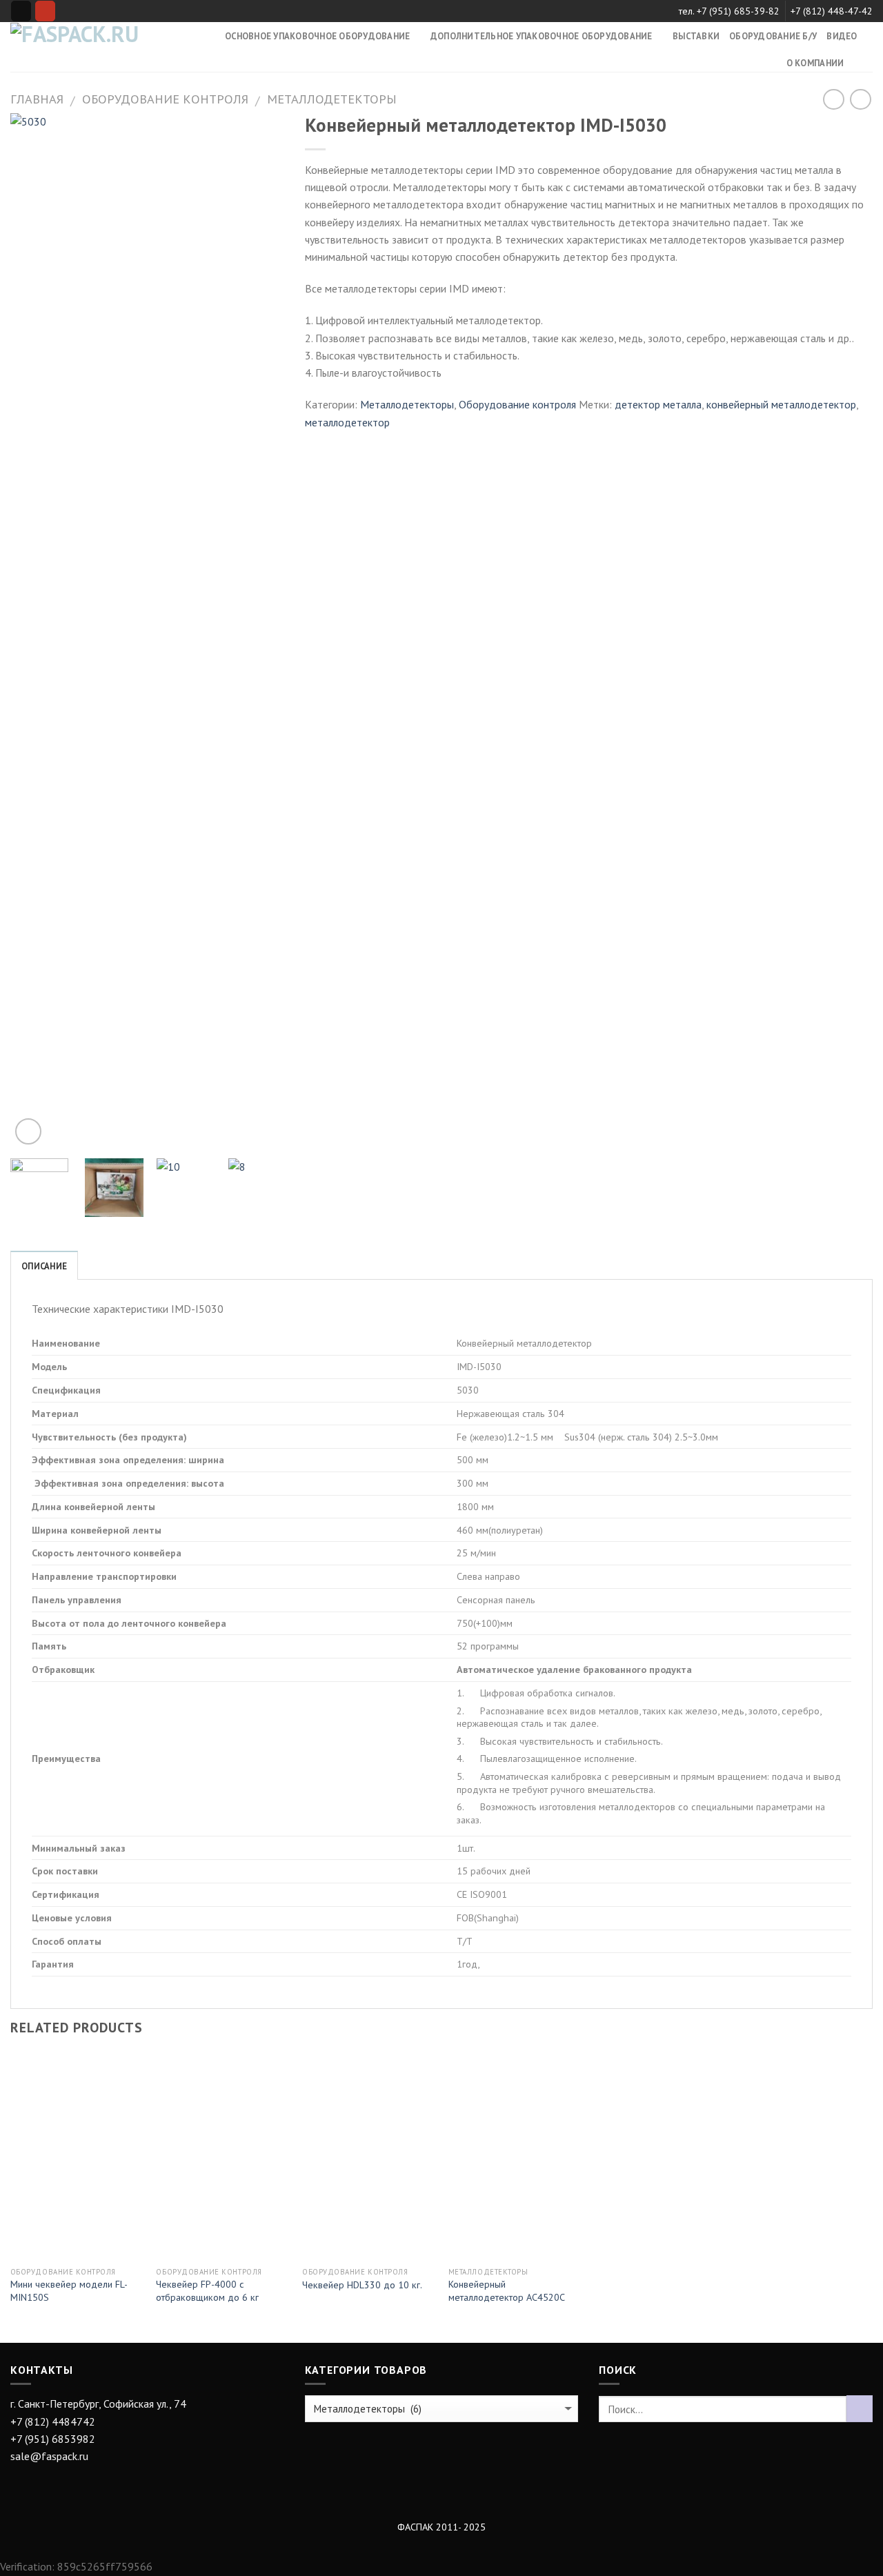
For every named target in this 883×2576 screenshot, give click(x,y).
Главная (37, 99)
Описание (44, 1266)
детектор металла (658, 404)
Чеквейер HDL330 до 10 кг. (362, 2285)
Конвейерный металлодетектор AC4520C (507, 2291)
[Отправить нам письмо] (21, 11)
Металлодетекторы (332, 99)
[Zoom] (28, 1131)
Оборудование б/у (773, 36)
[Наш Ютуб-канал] (45, 11)
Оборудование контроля (165, 99)
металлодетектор (347, 422)
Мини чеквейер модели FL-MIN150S (69, 2291)
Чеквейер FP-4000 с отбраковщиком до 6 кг (207, 2291)
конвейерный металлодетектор (781, 404)
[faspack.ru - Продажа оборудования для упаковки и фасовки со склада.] (77, 47)
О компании (815, 63)
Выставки (696, 36)
